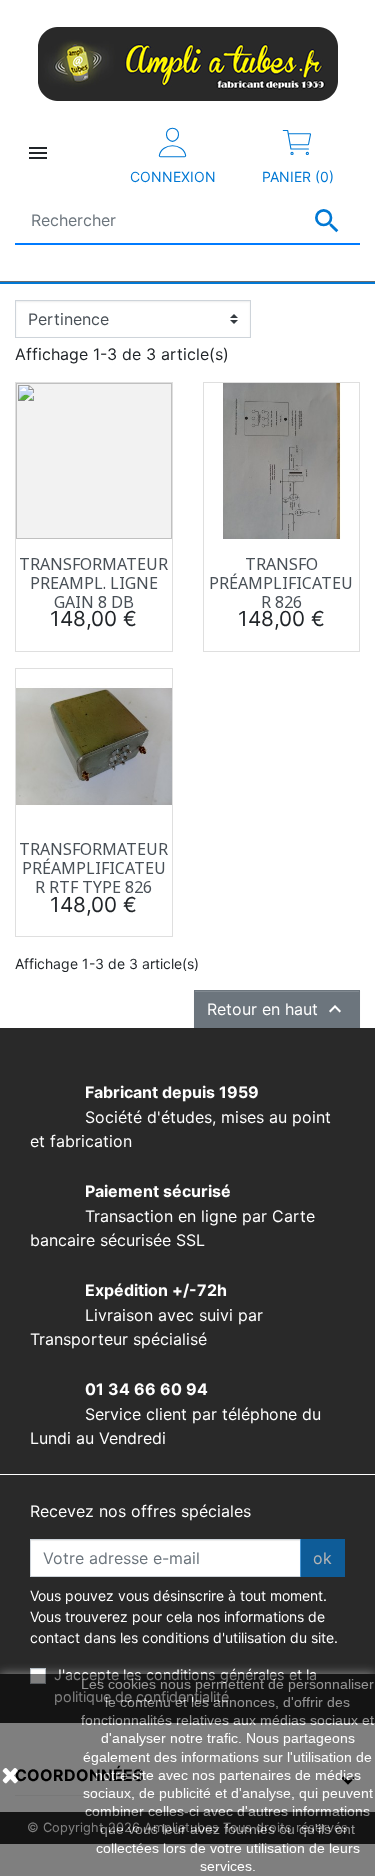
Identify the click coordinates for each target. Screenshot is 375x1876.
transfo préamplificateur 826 (281, 583)
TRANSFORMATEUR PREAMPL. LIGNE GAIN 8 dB (93, 583)
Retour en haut (277, 1009)
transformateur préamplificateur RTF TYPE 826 (93, 868)
